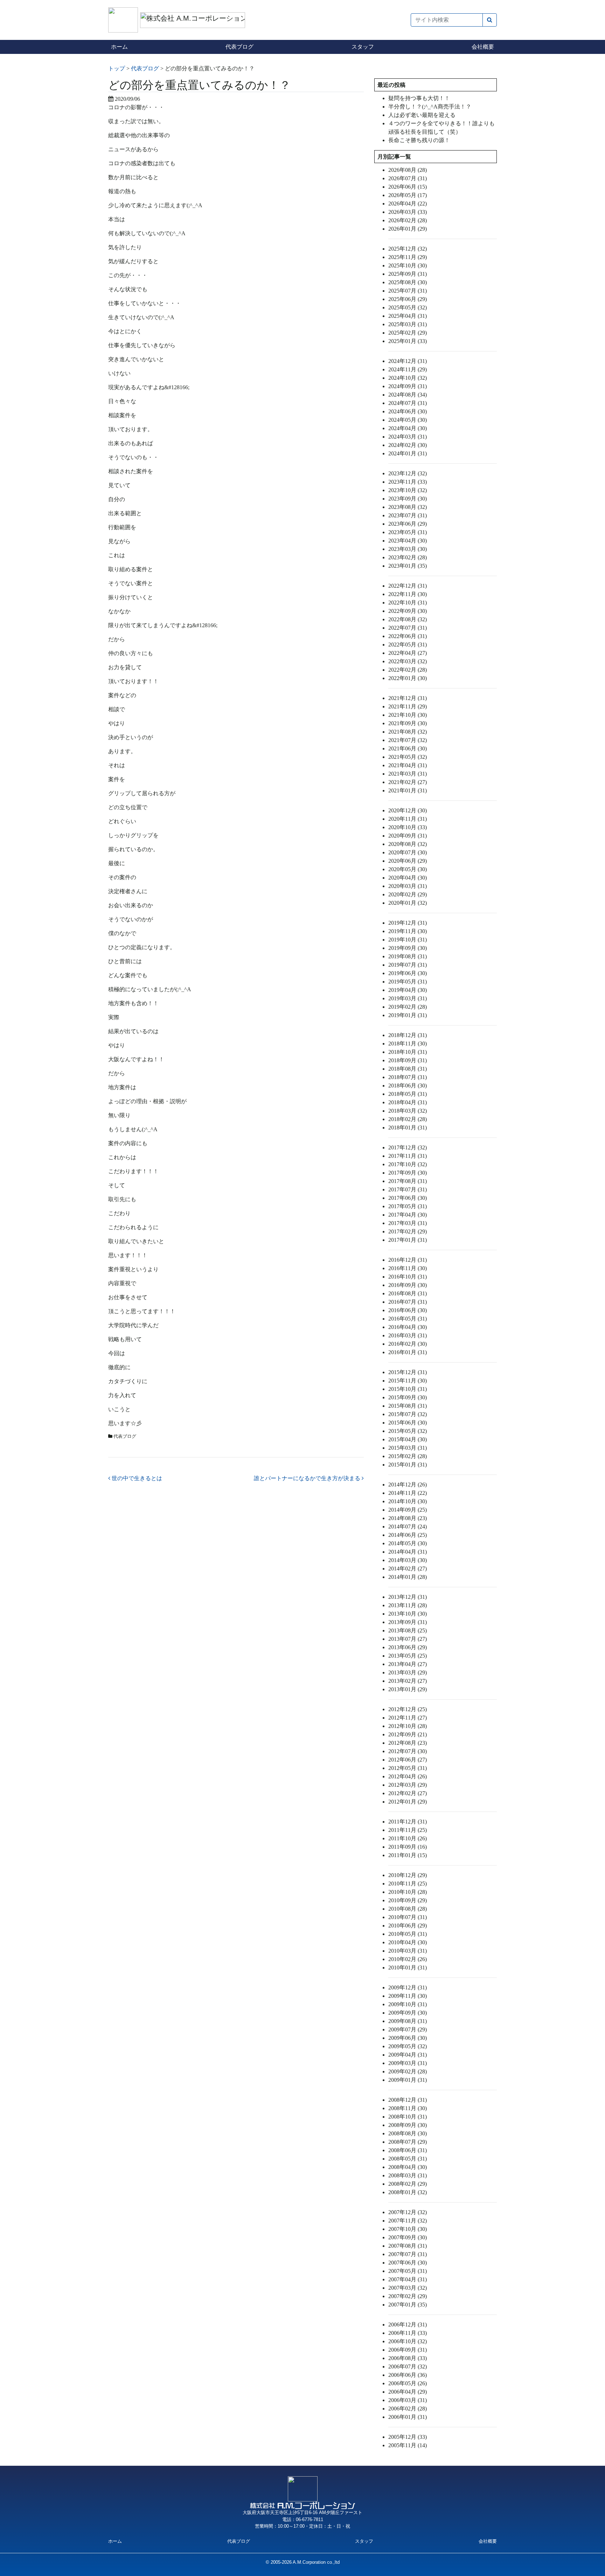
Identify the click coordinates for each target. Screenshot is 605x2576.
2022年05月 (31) (408, 645)
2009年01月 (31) (408, 2080)
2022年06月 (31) (408, 636)
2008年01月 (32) (408, 2192)
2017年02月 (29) (408, 1231)
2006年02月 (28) (408, 2409)
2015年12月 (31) (408, 1372)
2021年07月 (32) (408, 740)
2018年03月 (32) (408, 1111)
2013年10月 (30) (408, 1614)
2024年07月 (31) (408, 403)
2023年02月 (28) (408, 557)
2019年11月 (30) (408, 931)
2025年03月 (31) (408, 324)
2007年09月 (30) (408, 2237)
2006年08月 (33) (408, 2358)
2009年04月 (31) (408, 2055)
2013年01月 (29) (408, 1689)
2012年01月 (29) (408, 1802)
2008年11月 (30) (408, 2108)
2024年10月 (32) (408, 378)
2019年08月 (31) (408, 956)
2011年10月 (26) (408, 1838)
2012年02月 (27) (408, 1793)
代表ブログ (239, 47)
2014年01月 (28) (408, 1577)
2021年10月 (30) (408, 715)
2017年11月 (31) (408, 1156)
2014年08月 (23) (408, 1518)
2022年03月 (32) (408, 661)
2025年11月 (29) (408, 257)
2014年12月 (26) (408, 1485)
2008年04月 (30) (408, 2167)
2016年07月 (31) (408, 1302)
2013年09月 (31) (408, 1622)
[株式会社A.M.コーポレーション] (124, 19)
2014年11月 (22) (408, 1493)
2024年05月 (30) (408, 420)
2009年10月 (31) (408, 2004)
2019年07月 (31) (408, 965)
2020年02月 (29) (408, 894)
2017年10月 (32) (408, 1164)
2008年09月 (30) (408, 2125)
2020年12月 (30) (408, 810)
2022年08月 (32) (408, 619)
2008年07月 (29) (408, 2142)
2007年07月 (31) (408, 2254)
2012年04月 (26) (408, 1776)
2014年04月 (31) (408, 1552)
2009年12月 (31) (408, 1987)
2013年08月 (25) (408, 1630)
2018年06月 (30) (408, 1086)
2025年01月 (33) (408, 341)
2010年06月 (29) (408, 1926)
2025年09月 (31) (408, 274)
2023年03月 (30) (408, 549)
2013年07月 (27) (408, 1639)
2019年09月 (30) (408, 948)
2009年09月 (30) (408, 2013)
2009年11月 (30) (408, 1996)
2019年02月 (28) (408, 1007)
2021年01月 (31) (408, 790)
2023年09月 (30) (408, 499)
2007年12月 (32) (408, 2212)
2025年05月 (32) (408, 307)
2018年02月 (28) (408, 1119)
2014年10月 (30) (408, 1501)
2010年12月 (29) (408, 1875)
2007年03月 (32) (408, 2288)
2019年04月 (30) (408, 990)
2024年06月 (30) (408, 411)
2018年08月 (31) (408, 1069)
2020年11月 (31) (408, 819)
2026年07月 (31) (408, 178)
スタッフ (363, 47)
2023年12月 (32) (408, 473)
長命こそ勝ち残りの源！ (419, 140)
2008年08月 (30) (408, 2133)
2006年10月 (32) (408, 2341)
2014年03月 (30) (408, 1560)
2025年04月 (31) (408, 316)
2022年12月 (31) (408, 586)
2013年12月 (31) (408, 1597)
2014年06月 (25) (408, 1535)
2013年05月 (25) (408, 1656)
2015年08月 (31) (408, 1406)
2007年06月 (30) (408, 2263)
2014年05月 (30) (408, 1543)
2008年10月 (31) (408, 2117)
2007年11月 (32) (408, 2221)
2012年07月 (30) (408, 1751)
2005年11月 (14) (408, 2445)
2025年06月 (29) (408, 299)
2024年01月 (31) (408, 453)
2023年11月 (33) (408, 482)
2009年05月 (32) (408, 2046)
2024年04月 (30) (408, 428)
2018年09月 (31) (408, 1060)
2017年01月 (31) (408, 1240)
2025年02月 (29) (408, 333)
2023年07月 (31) (408, 515)
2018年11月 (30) (408, 1044)
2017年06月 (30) (408, 1198)
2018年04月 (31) (408, 1102)
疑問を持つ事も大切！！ (419, 98)
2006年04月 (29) (408, 2392)
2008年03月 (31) (408, 2175)
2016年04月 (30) (408, 1327)
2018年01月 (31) (408, 1128)
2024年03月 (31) (408, 437)
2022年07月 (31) (408, 628)
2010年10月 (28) (408, 1892)
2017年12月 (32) (408, 1147)
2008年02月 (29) (408, 2184)
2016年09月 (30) (408, 1285)
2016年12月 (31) (408, 1260)
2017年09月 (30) (408, 1173)
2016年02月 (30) (408, 1344)
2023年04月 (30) (408, 541)
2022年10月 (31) (408, 603)
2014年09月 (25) (408, 1510)
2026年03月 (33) (408, 212)
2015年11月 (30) (408, 1381)
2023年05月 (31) (408, 532)
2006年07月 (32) (408, 2367)
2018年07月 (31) (408, 1077)
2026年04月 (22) (408, 204)
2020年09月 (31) (408, 836)
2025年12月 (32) (408, 249)
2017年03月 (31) (408, 1223)
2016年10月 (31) (408, 1277)
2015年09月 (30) (408, 1397)
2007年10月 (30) (408, 2229)
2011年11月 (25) (408, 1830)
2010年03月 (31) (408, 1951)
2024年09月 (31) (408, 386)
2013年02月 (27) (408, 1681)
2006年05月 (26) (408, 2383)
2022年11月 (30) (408, 594)
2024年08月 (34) (408, 395)
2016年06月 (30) (408, 1310)
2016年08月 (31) (408, 1293)
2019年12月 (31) (408, 923)
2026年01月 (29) (408, 229)
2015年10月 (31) (408, 1389)
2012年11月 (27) (408, 1718)
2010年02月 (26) (408, 1959)
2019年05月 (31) (408, 982)
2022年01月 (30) (408, 678)
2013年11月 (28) (408, 1605)
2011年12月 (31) (408, 1822)
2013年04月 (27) (408, 1664)
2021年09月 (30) (408, 723)
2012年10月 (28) (408, 1726)
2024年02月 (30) (408, 445)
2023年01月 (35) (408, 566)
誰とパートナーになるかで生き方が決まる (308, 1478)
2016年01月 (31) (408, 1352)
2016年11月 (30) (408, 1268)
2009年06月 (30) (408, 2038)
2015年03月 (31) (408, 1448)
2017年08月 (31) (408, 1181)
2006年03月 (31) (408, 2400)
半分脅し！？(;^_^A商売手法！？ (430, 107)
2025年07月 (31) (408, 291)
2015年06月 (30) (408, 1423)
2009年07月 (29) (408, 2029)
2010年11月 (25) (408, 1884)
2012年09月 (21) (408, 1734)
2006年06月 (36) (408, 2375)
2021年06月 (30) (408, 748)
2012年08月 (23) (408, 1743)
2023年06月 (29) (408, 524)
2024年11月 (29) (408, 369)
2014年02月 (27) (408, 1569)
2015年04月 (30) (408, 1439)
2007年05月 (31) (408, 2271)
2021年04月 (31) (408, 765)
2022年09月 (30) (408, 611)
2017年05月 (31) (408, 1206)
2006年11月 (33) (408, 2333)
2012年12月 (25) (408, 1709)
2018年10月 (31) (408, 1052)
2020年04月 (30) (408, 878)
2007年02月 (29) (408, 2296)
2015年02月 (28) (408, 1456)
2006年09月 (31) (408, 2350)
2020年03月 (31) (408, 886)
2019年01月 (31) (408, 1015)
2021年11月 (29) (408, 706)
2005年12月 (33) (408, 2437)
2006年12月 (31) (408, 2325)
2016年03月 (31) (408, 1335)
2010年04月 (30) (408, 1942)
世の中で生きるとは (136, 1478)
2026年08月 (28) (408, 170)
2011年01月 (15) (408, 1855)
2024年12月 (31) (408, 361)
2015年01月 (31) (408, 1465)
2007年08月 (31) (408, 2246)
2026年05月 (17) (408, 195)
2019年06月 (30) (408, 973)
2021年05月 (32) (408, 757)
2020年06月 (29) (408, 861)
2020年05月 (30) (408, 869)
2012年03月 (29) (408, 1785)
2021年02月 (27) (408, 782)
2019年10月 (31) (408, 940)
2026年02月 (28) (408, 220)
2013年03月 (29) (408, 1672)
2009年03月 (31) (408, 2063)
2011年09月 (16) (408, 1847)
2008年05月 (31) (408, 2159)
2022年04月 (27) (408, 653)
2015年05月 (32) (408, 1431)
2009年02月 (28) (408, 2071)
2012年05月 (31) (408, 1768)
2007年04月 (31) (408, 2279)
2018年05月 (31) (408, 1094)
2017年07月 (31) (408, 1189)
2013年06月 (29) (408, 1647)
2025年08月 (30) (408, 282)
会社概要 (483, 47)
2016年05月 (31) (408, 1319)
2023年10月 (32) (408, 490)
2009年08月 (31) (408, 2021)
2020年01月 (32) (408, 903)
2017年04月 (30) (408, 1215)
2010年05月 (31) (408, 1934)
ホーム (119, 47)
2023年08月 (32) (408, 507)
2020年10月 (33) (408, 827)
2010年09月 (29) (408, 1900)
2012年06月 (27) (408, 1760)
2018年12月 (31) (408, 1035)
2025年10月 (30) (408, 265)
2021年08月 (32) (408, 732)
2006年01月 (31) (408, 2417)
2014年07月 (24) (408, 1527)
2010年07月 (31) (408, 1917)
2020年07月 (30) (408, 852)
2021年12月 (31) (408, 698)
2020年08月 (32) (408, 844)
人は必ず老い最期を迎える (422, 115)
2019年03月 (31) (408, 998)
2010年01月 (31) (408, 1968)
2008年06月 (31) (408, 2150)
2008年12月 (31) (408, 2100)
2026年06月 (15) (408, 187)
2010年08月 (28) (408, 1909)
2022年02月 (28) (408, 670)
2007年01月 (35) (408, 2305)
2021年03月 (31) (408, 774)
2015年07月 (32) (408, 1414)
